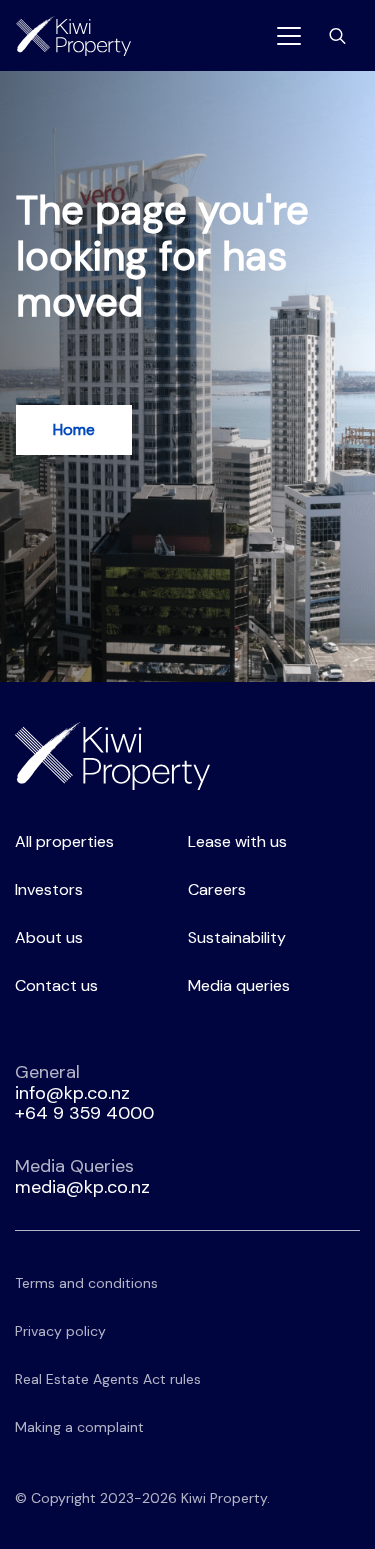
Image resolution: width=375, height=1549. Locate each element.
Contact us (56, 985)
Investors (49, 889)
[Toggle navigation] (289, 36)
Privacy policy (60, 1331)
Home (74, 429)
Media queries (239, 985)
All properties (64, 841)
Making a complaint (79, 1427)
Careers (217, 889)
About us (49, 937)
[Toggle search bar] (337, 36)
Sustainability (237, 937)
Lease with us (237, 841)
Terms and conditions (86, 1283)
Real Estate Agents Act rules (108, 1379)
